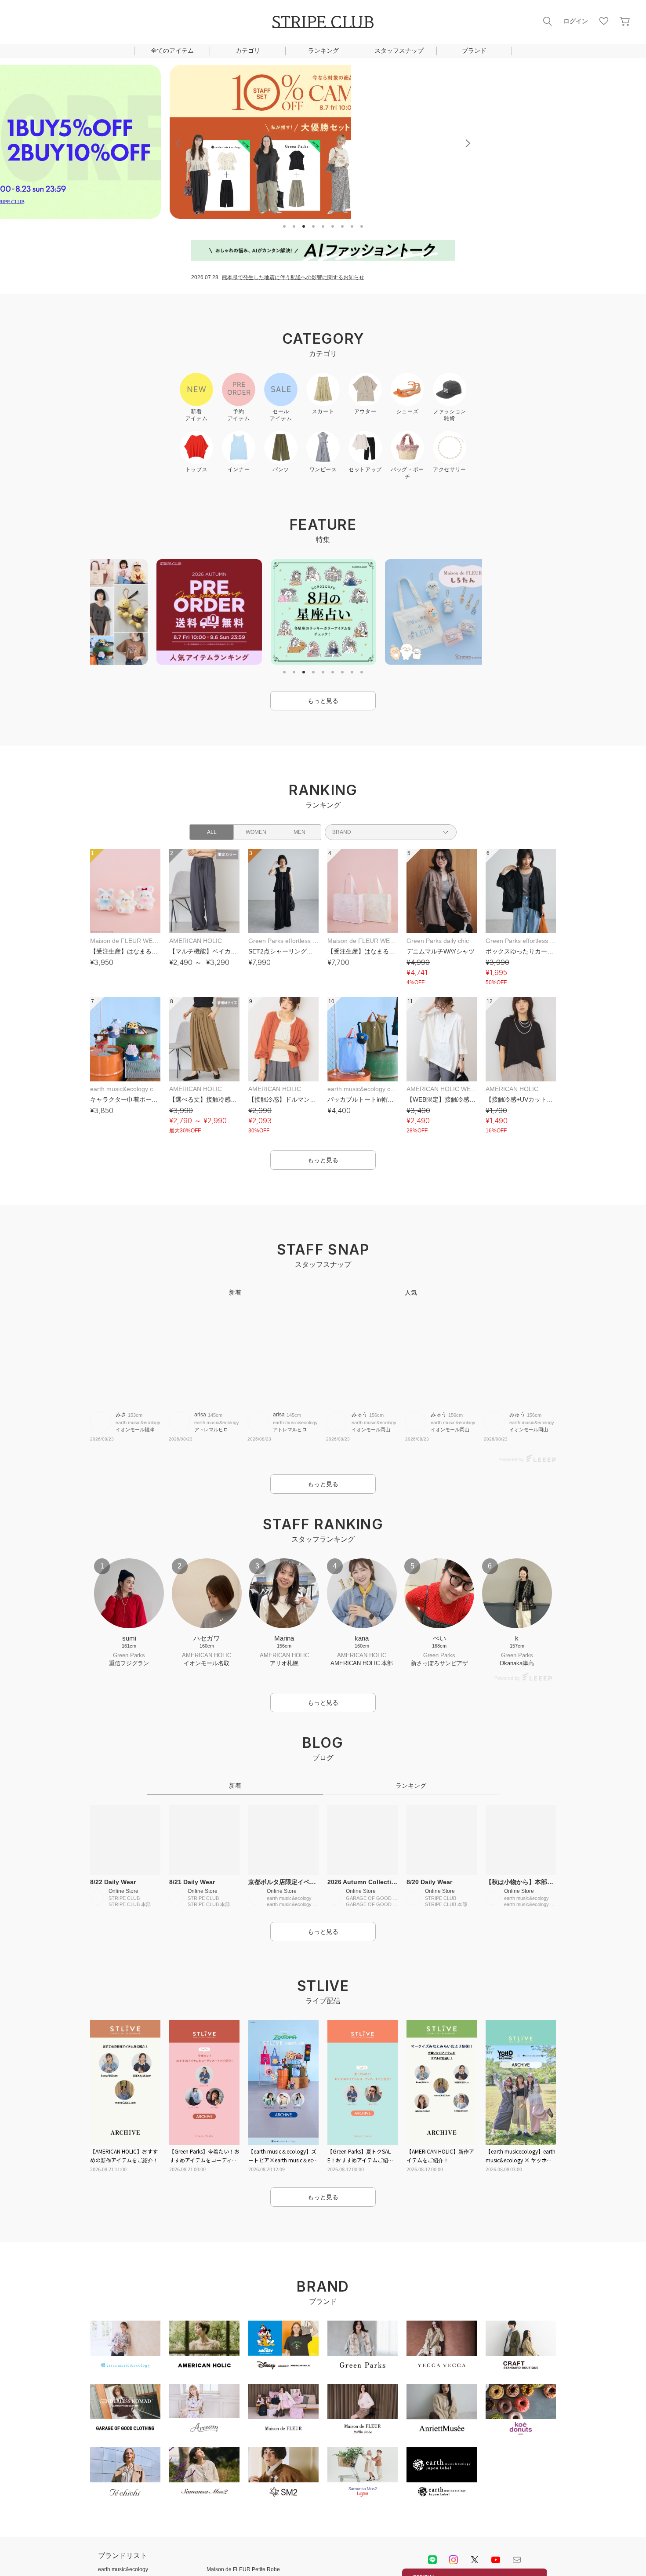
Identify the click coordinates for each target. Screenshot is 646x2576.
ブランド (474, 51)
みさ (121, 1415)
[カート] (625, 21)
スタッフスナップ (399, 51)
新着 (235, 1292)
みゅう (359, 1415)
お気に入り (604, 21)
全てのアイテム (172, 51)
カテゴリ (248, 51)
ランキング (323, 51)
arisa (200, 1415)
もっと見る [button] (323, 701)
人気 (411, 1292)
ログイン (576, 21)
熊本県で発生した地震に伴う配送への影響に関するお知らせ (293, 277)
